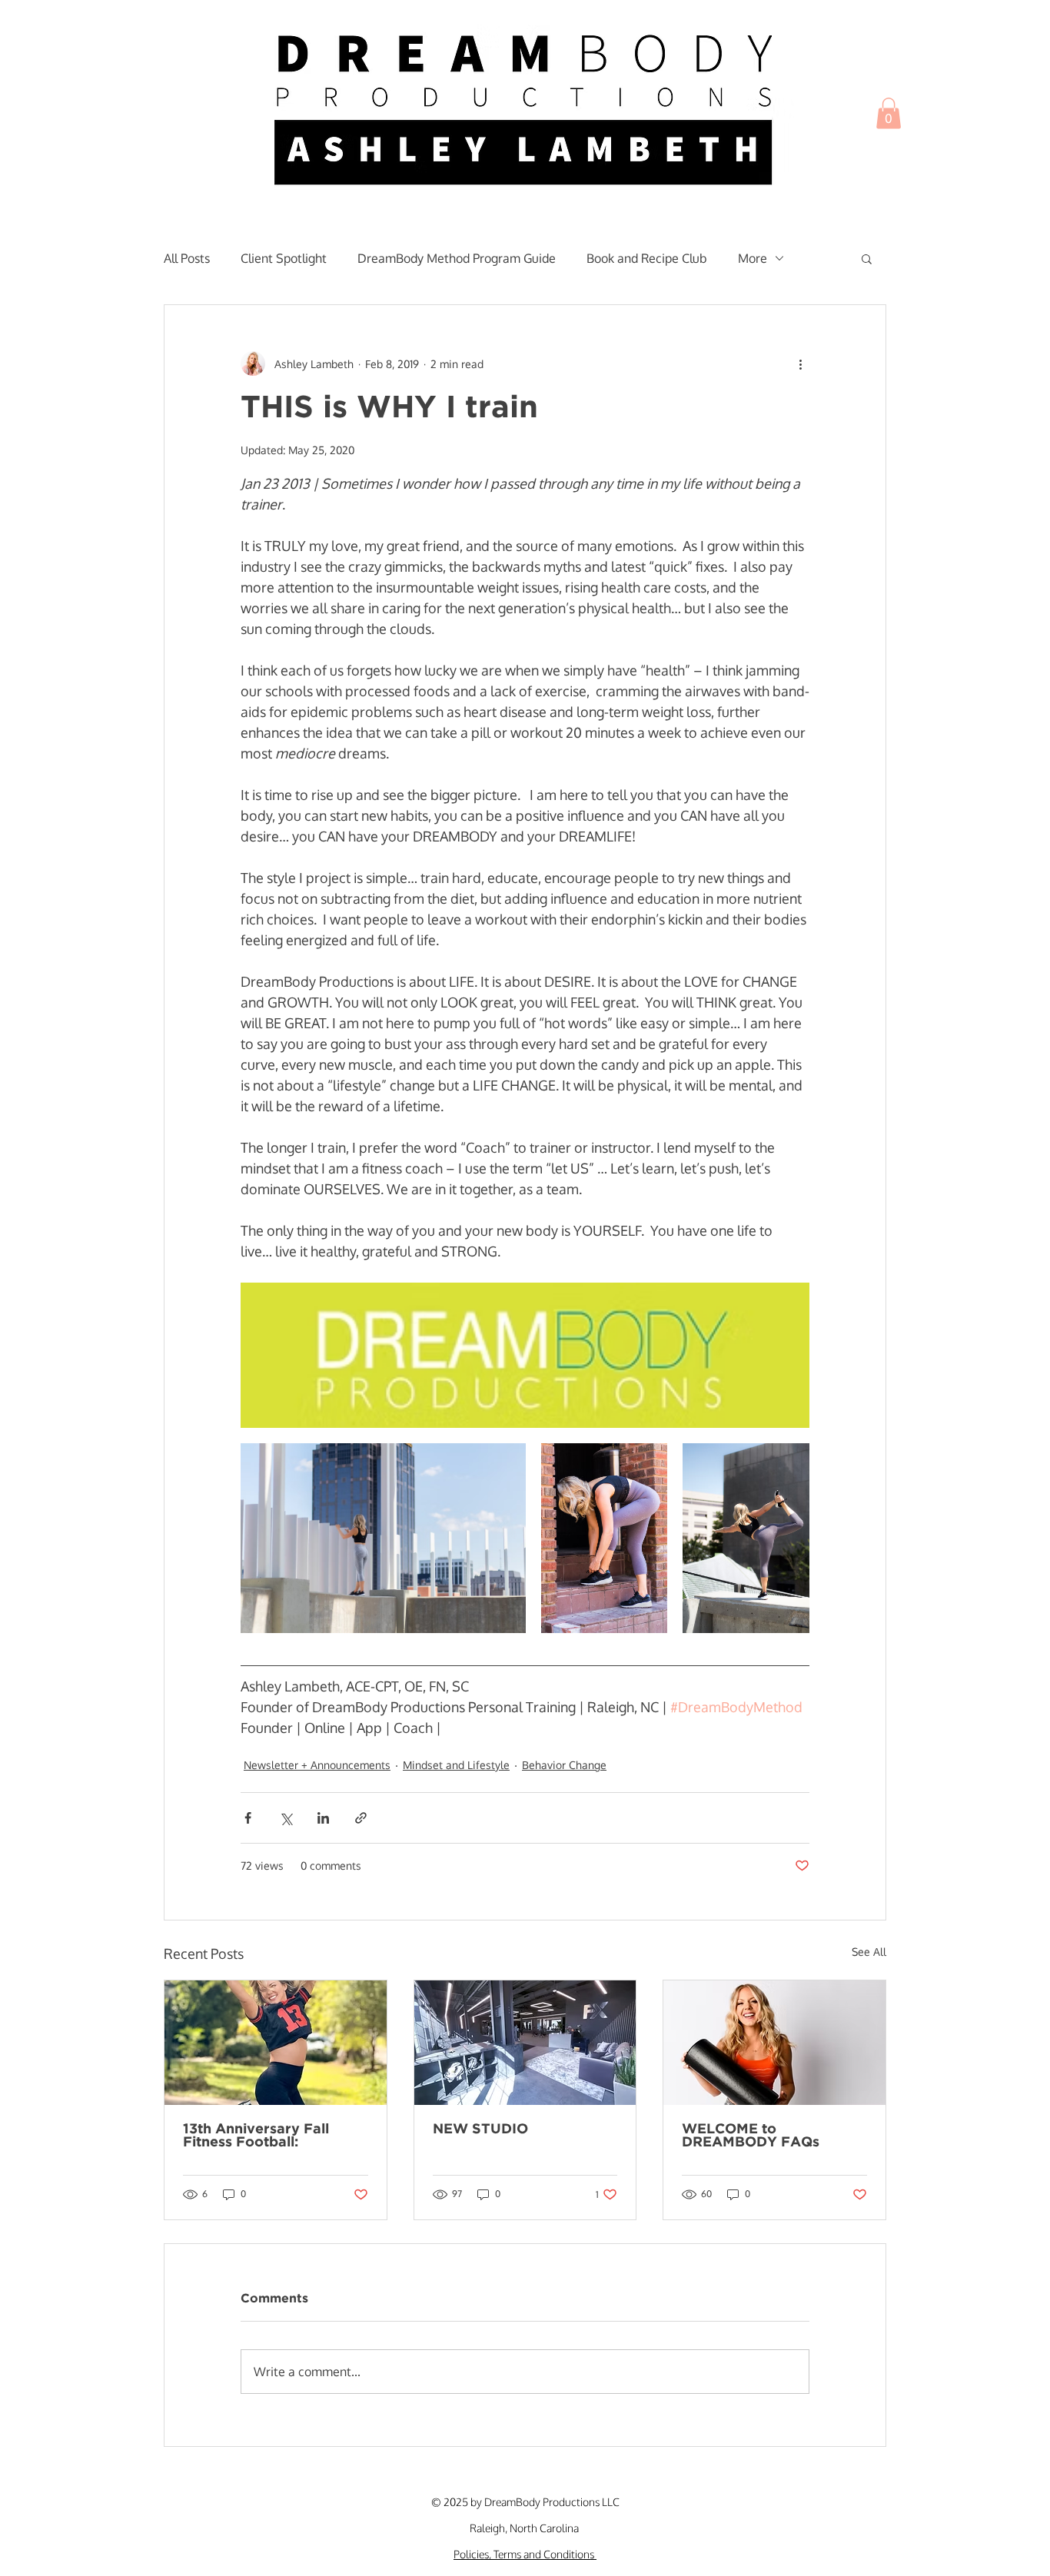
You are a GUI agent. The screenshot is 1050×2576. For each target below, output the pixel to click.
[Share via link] (361, 1818)
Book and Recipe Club (647, 258)
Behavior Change (564, 1765)
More (753, 258)
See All (869, 1952)
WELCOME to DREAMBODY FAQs (751, 2136)
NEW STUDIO (480, 2130)
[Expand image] (525, 1355)
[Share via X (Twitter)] (286, 1818)
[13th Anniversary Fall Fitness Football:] (276, 2043)
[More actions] (800, 363)
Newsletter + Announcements (317, 1765)
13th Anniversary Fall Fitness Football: (256, 2136)
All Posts (187, 258)
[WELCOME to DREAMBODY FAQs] (774, 2043)
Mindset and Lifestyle (456, 1765)
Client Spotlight (284, 258)
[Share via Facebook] (248, 1818)
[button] (889, 113)
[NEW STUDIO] (525, 2043)
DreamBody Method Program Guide (457, 258)
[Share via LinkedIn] (323, 1818)
